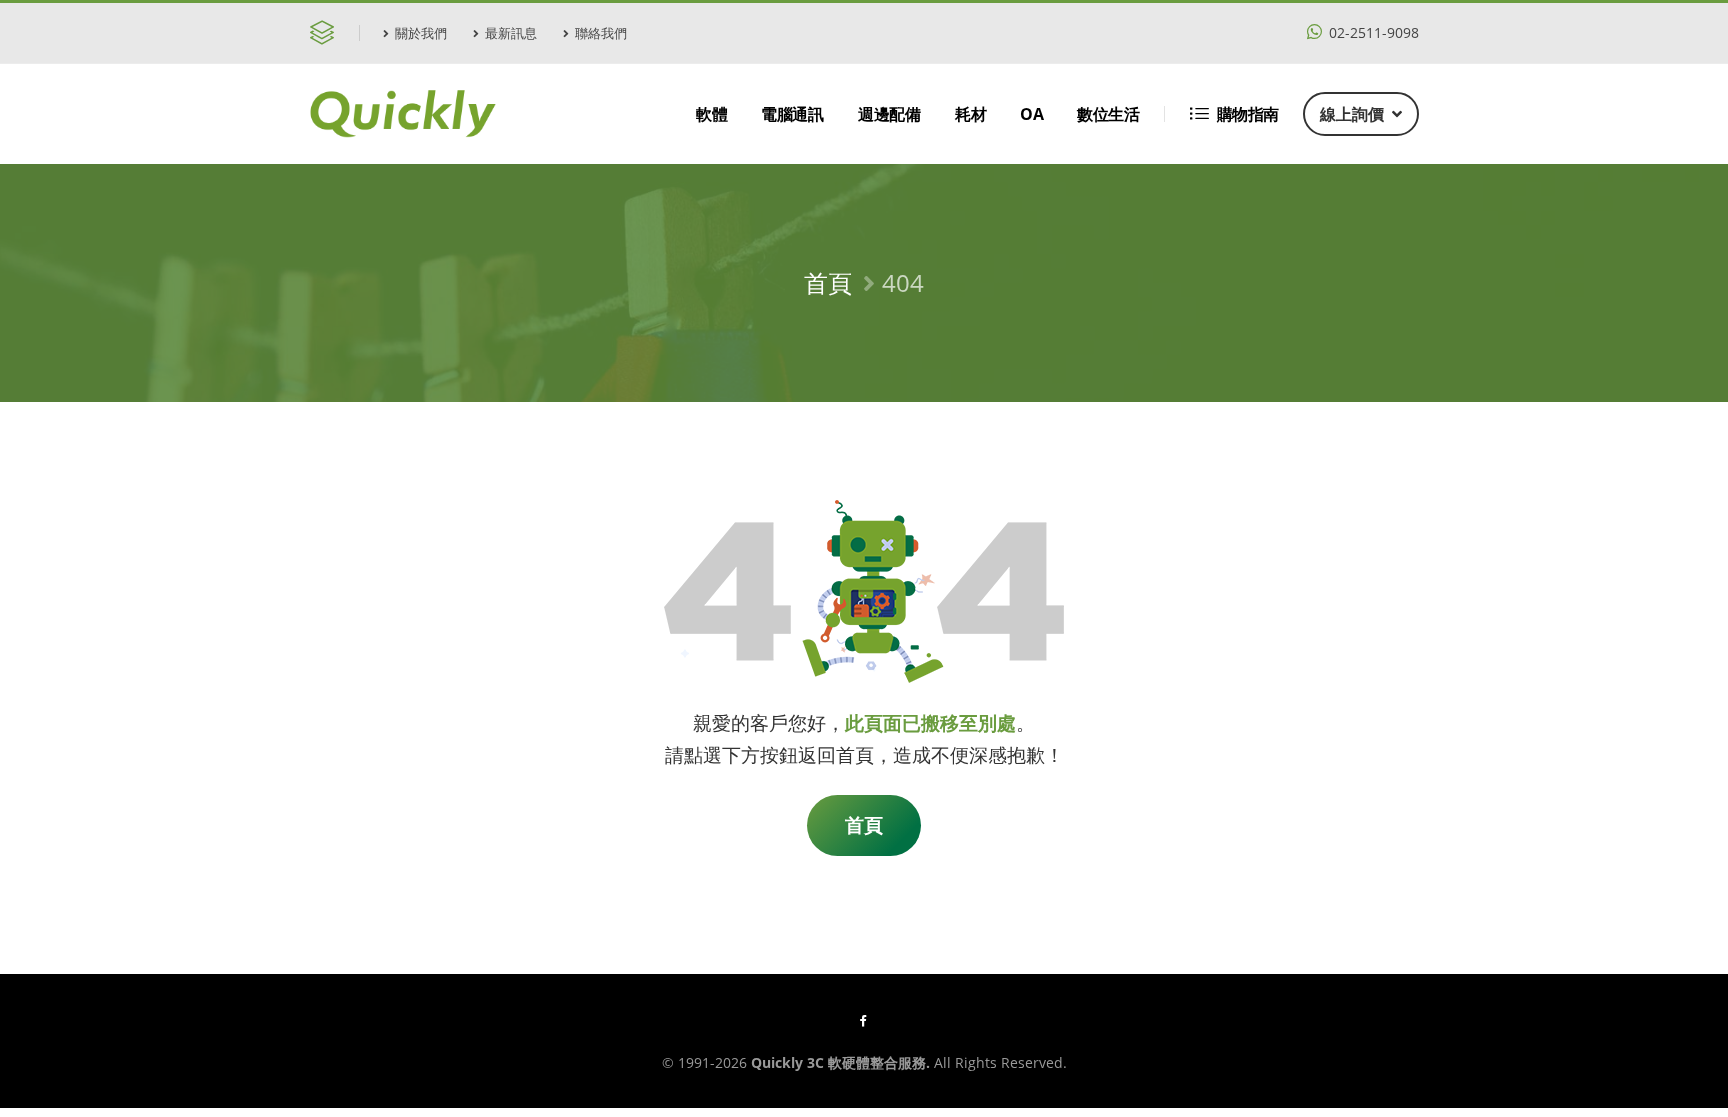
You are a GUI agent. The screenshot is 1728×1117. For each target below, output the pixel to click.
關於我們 (421, 33)
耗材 (970, 114)
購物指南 (1248, 114)
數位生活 (1108, 114)
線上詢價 (1352, 114)
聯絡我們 (601, 33)
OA (1031, 114)
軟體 (711, 114)
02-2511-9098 (1372, 32)
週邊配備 (889, 114)
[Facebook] (864, 1020)
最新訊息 (511, 33)
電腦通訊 (792, 114)
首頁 (828, 282)
